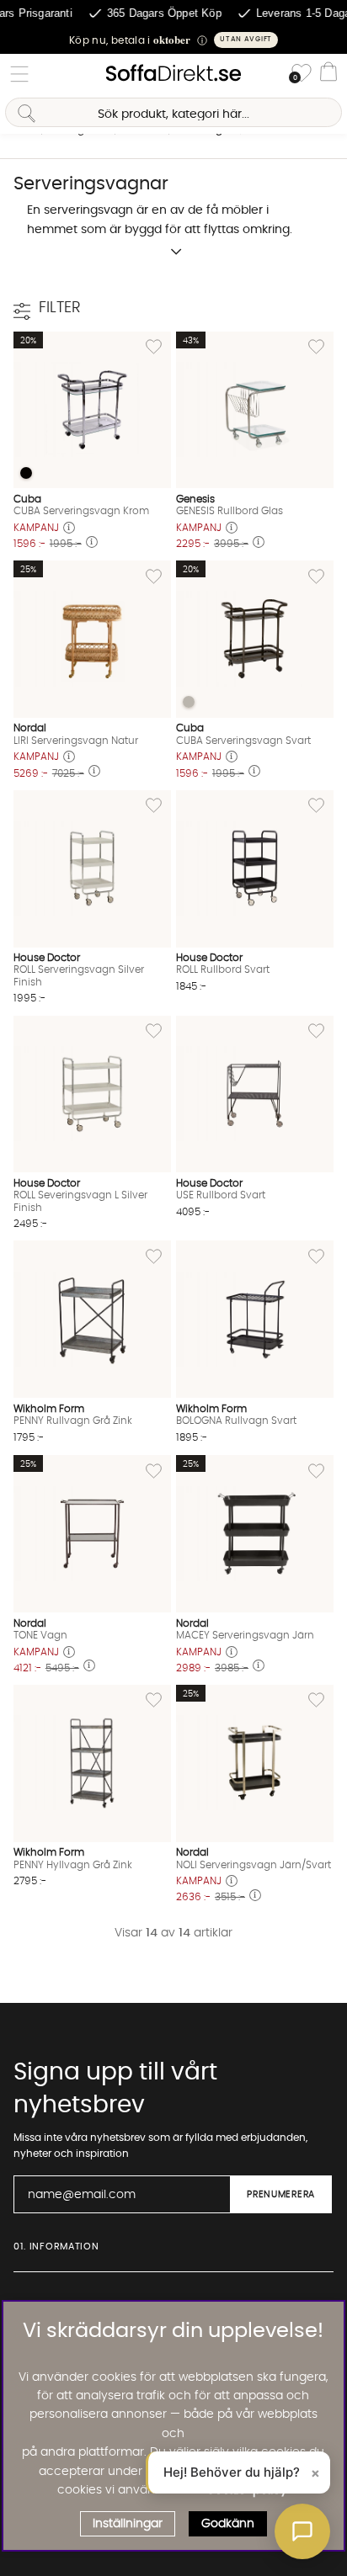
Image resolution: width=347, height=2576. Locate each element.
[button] (173, 40)
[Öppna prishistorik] (69, 529)
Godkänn (228, 2524)
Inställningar (128, 2524)
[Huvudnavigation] (19, 74)
